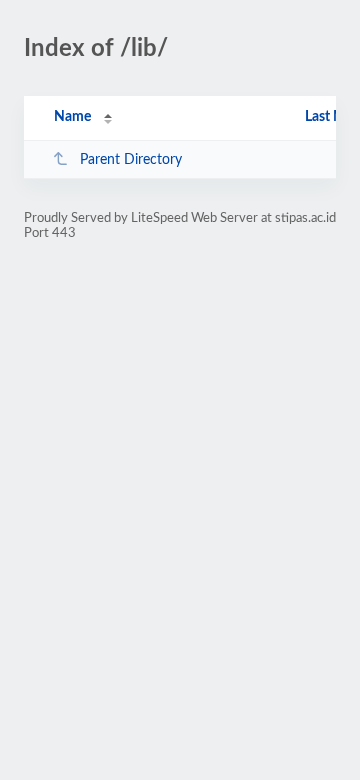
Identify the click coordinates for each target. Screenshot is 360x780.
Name (72, 117)
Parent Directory (131, 160)
